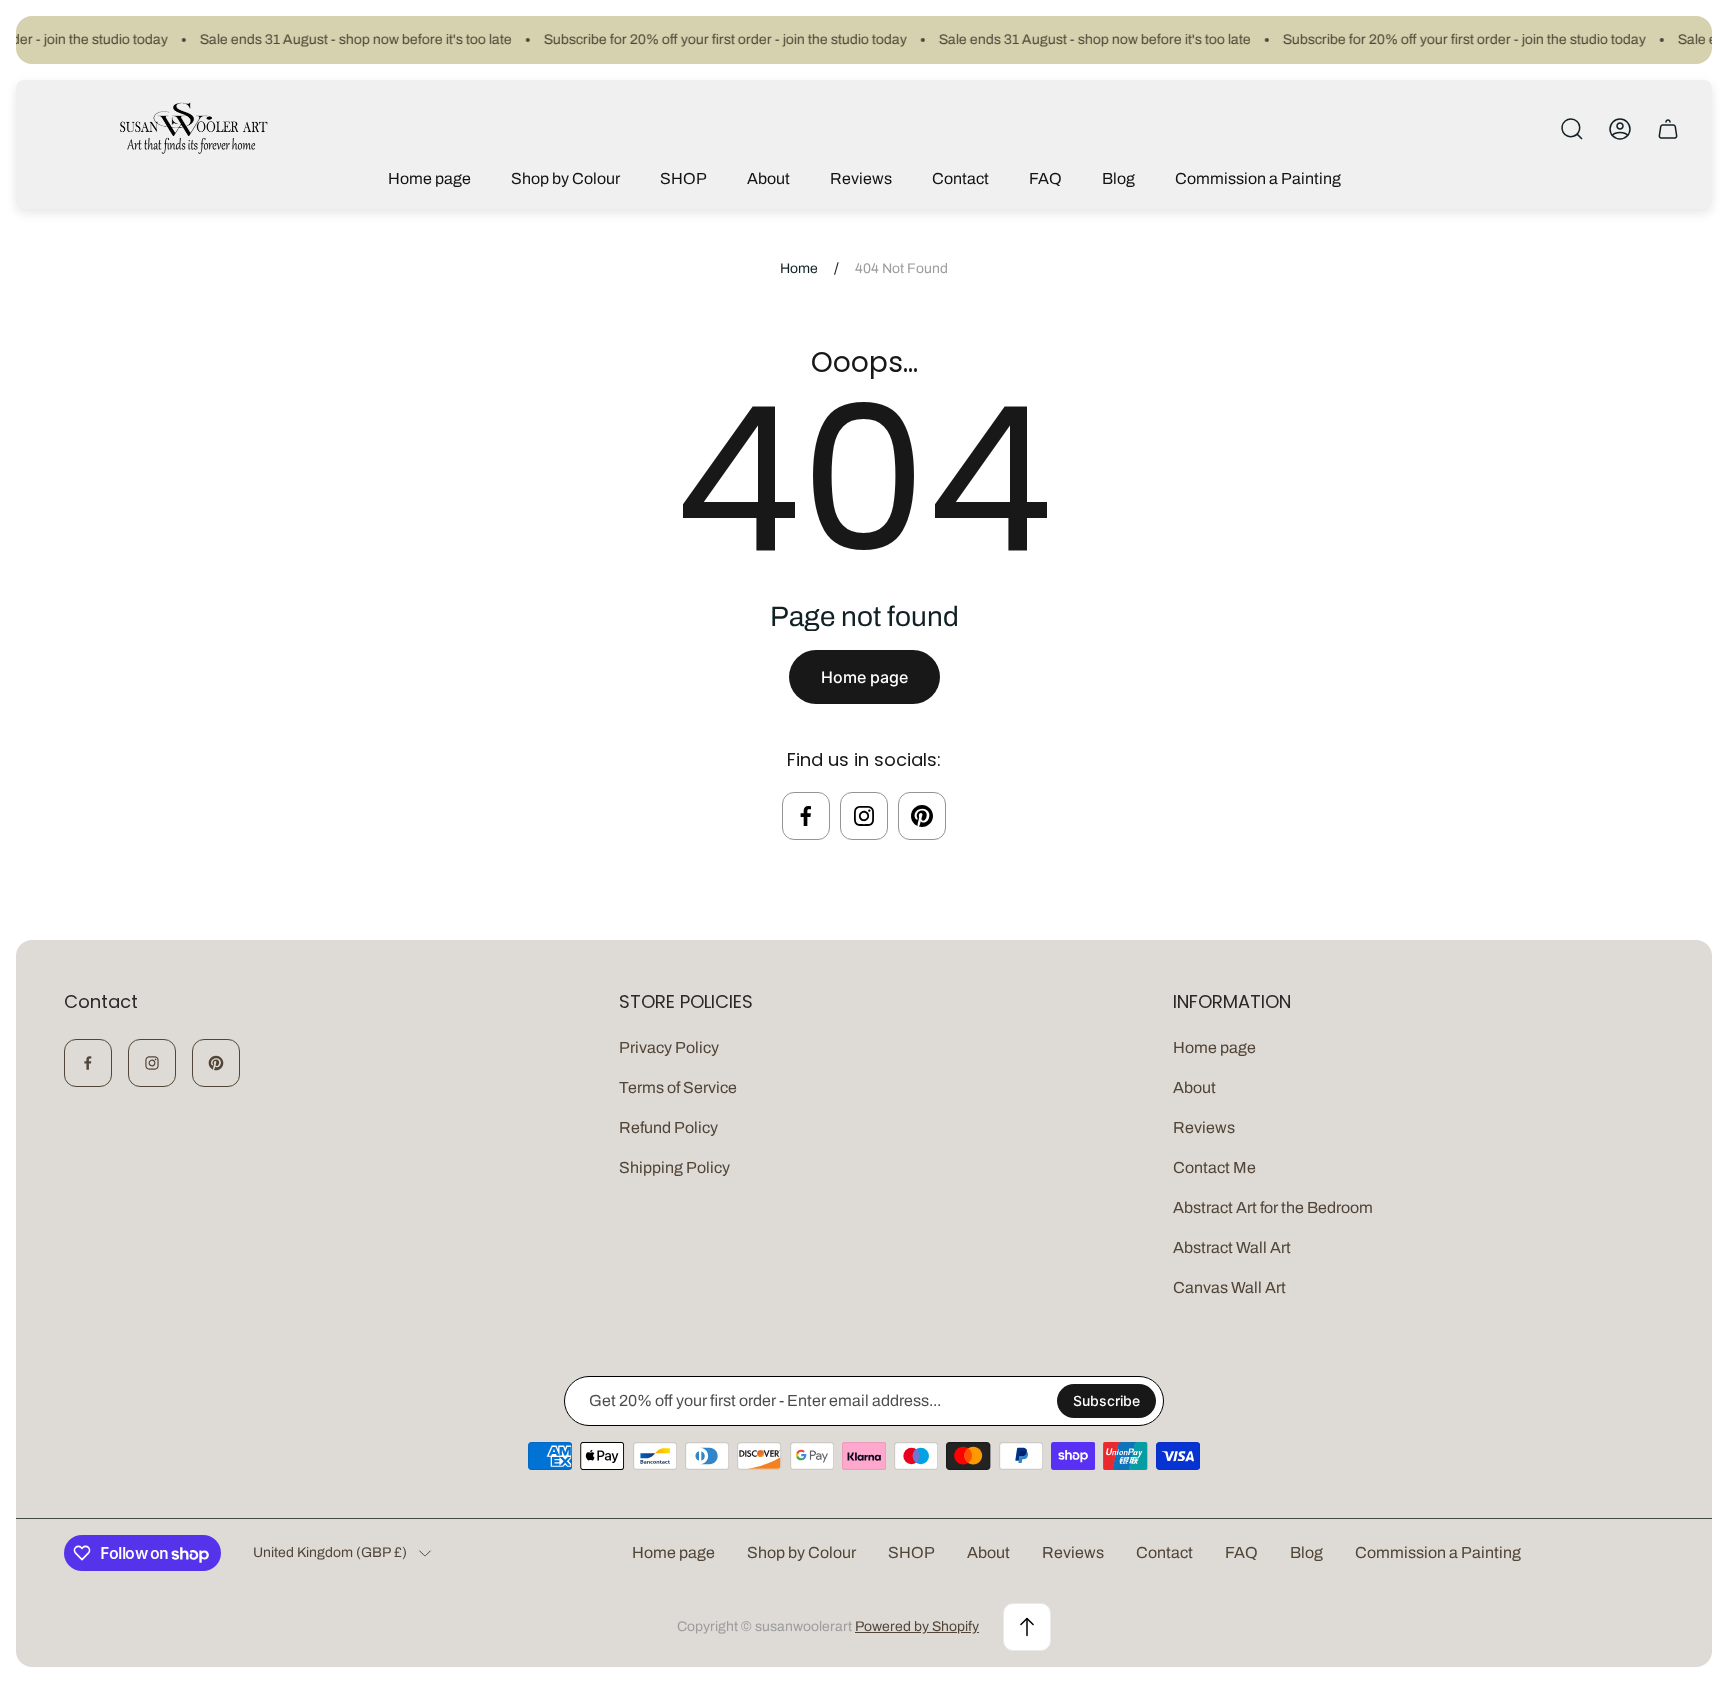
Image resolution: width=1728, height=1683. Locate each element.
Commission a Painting (1438, 1552)
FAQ (1241, 1552)
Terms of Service (678, 1087)
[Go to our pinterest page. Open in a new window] (922, 816)
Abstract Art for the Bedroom (1273, 1207)
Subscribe (1106, 1400)
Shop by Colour (801, 1552)
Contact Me (1214, 1167)
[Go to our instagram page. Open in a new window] (864, 816)
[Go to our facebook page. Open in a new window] (806, 816)
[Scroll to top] (1027, 1627)
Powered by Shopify (917, 1626)
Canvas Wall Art (1229, 1287)
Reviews (1204, 1127)
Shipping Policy (674, 1167)
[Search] (1572, 129)
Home (799, 268)
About (1194, 1087)
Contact (1164, 1552)
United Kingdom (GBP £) (330, 1552)
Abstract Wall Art (1232, 1247)
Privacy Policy (669, 1047)
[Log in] (1620, 129)
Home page (864, 677)
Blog (1306, 1552)
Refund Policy (668, 1127)
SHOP (911, 1552)
